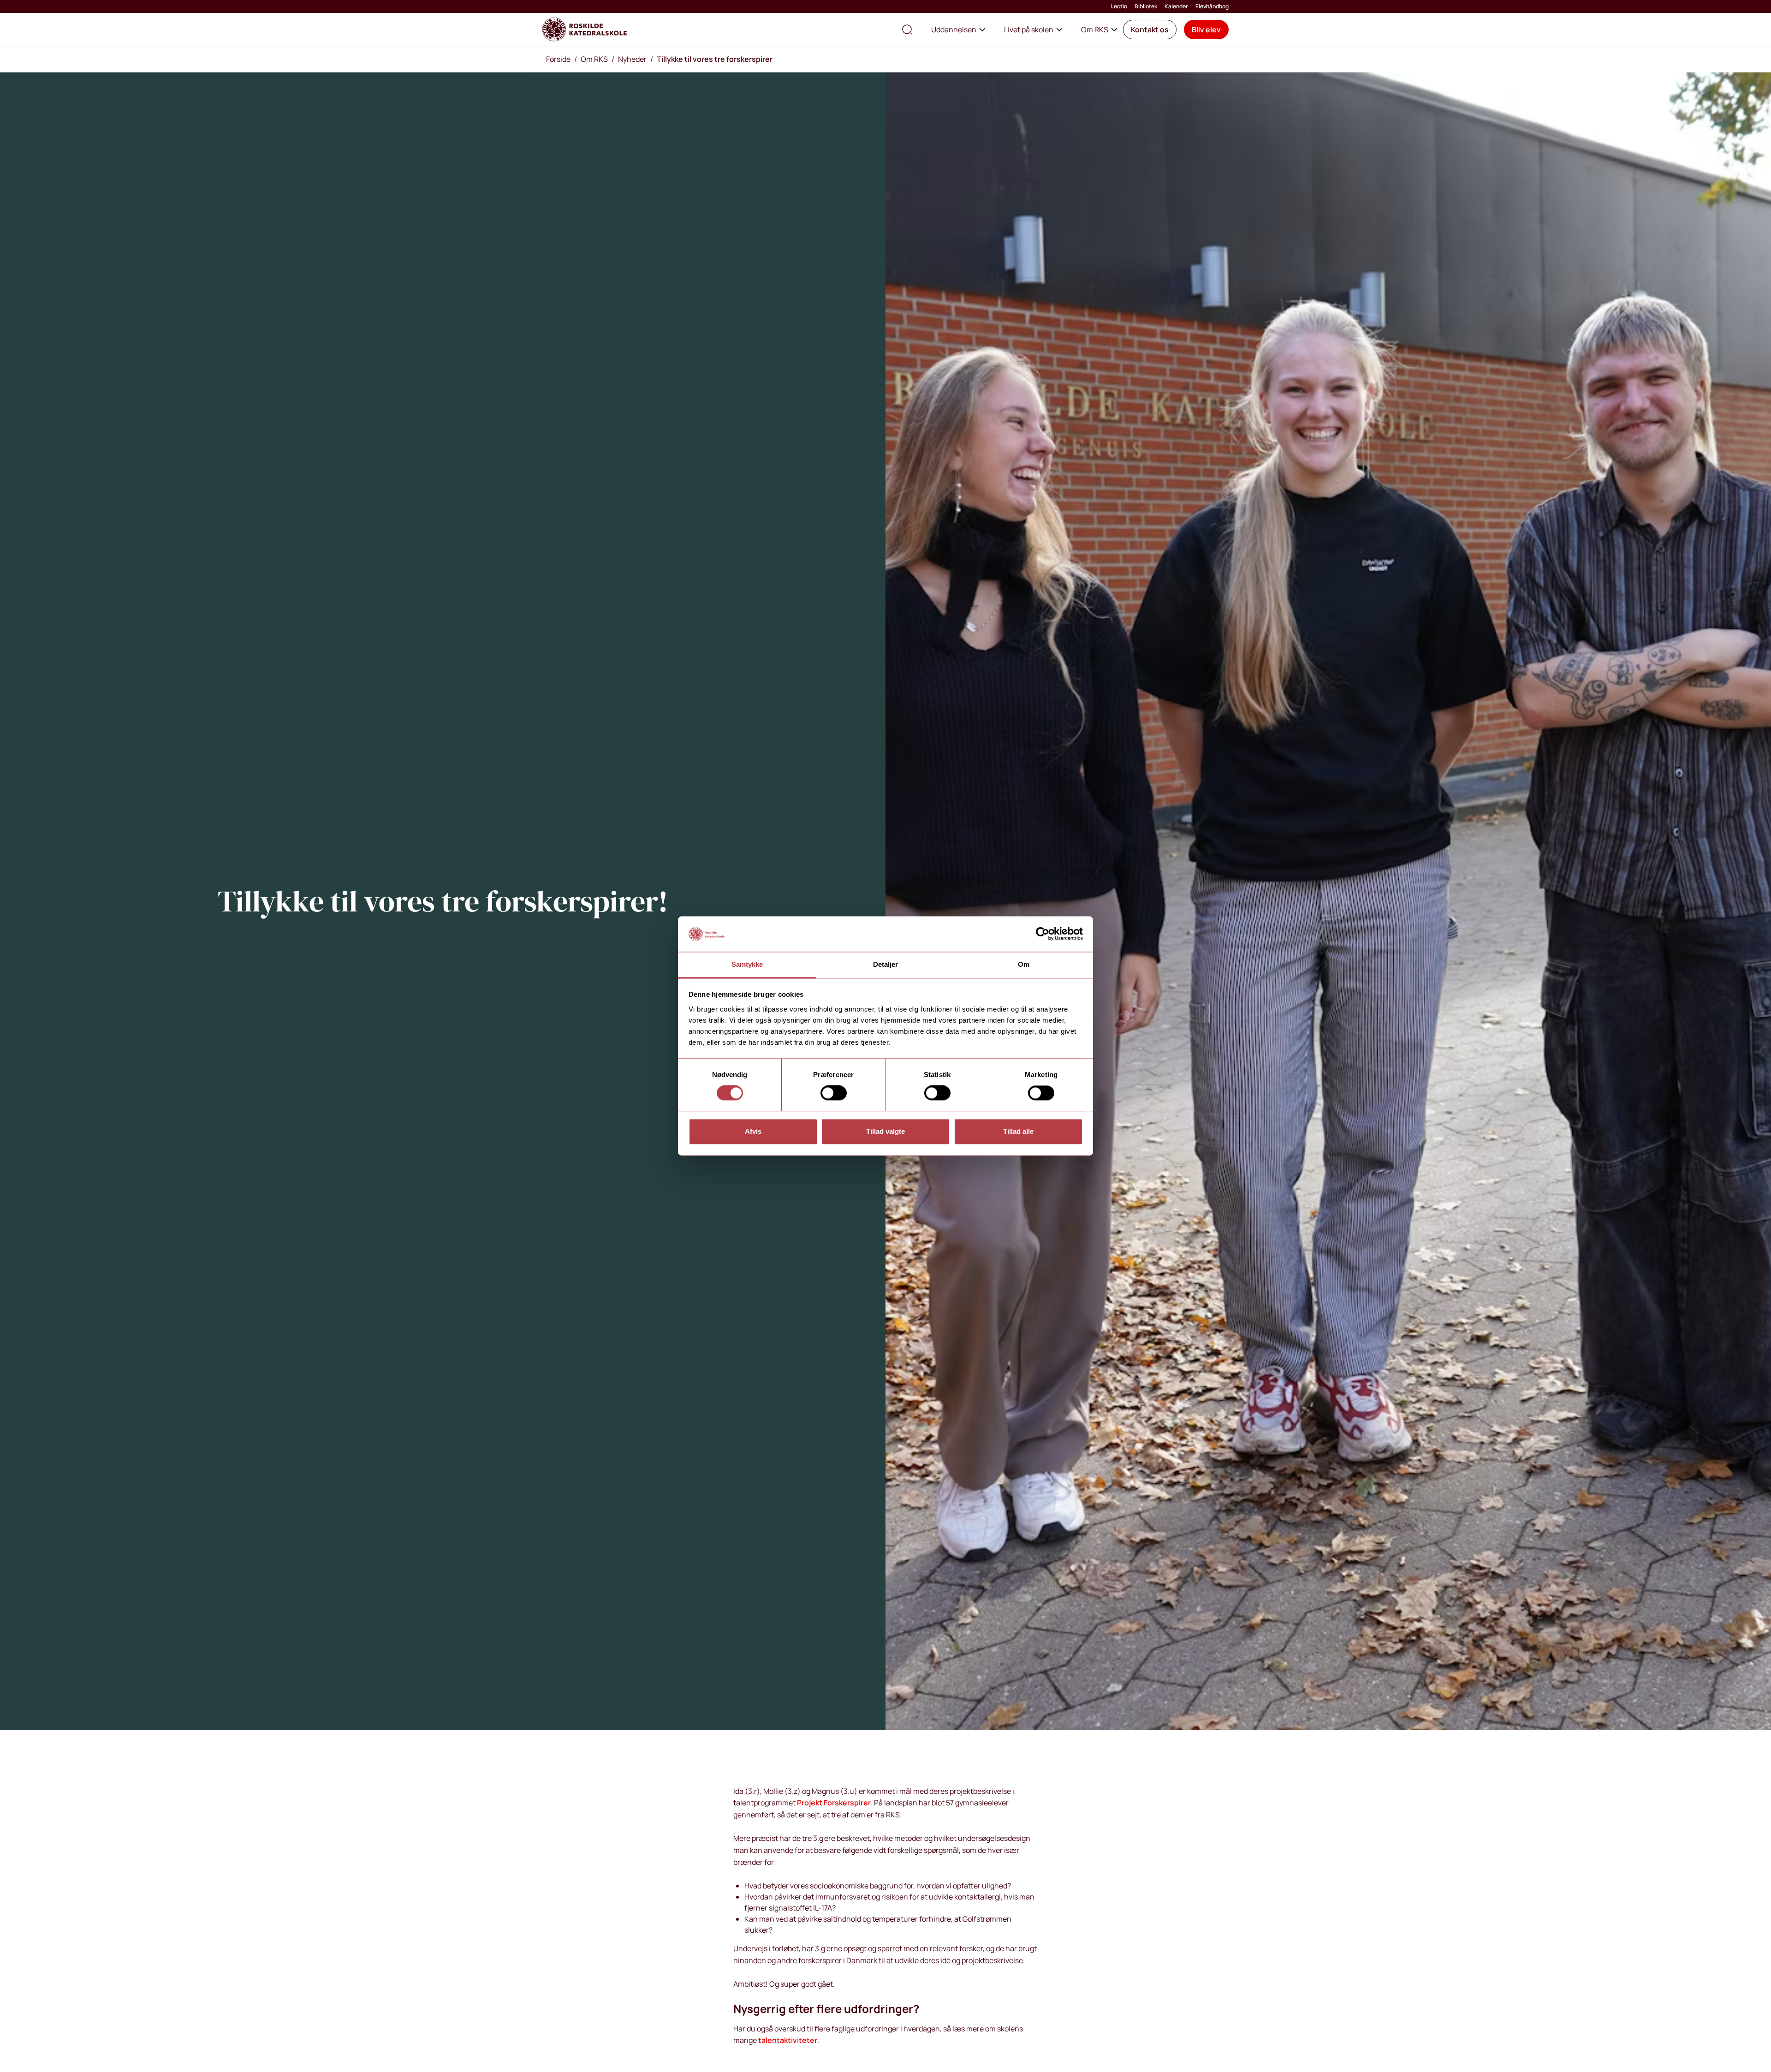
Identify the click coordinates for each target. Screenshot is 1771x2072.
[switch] (834, 1093)
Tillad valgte (885, 1131)
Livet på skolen (1029, 30)
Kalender (1176, 6)
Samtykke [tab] (747, 964)
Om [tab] (1024, 964)
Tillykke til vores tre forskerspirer (715, 59)
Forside (558, 59)
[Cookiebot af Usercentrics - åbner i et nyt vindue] (1043, 934)
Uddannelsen (954, 30)
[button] (1150, 30)
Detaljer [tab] (886, 964)
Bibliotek (1146, 6)
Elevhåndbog (1212, 6)
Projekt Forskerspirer (834, 1803)
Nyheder (632, 59)
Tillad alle (1018, 1131)
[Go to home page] (585, 30)
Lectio (1119, 6)
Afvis (753, 1131)
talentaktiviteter (788, 2040)
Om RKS (1095, 30)
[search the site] (907, 30)
